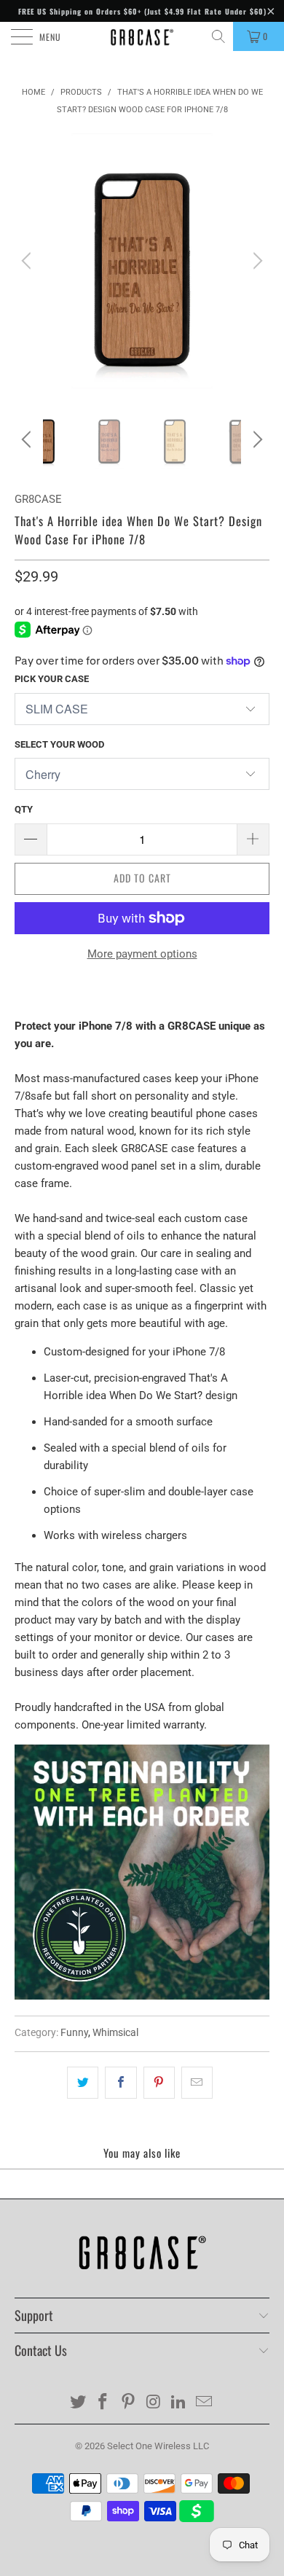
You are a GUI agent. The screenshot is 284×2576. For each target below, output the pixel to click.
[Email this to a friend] (197, 2083)
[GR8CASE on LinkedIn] (179, 2403)
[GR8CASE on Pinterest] (129, 2403)
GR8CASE (38, 499)
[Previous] (28, 261)
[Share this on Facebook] (121, 2083)
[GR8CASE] (142, 36)
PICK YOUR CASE (52, 679)
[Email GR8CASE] (205, 2403)
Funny (74, 2032)
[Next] (256, 261)
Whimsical (115, 2032)
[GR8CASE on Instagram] (154, 2403)
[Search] (220, 36)
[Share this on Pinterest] (159, 2083)
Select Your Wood (59, 744)
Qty (24, 809)
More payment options (142, 954)
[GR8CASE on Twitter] (78, 2403)
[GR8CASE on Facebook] (103, 2403)
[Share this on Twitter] (83, 2083)
